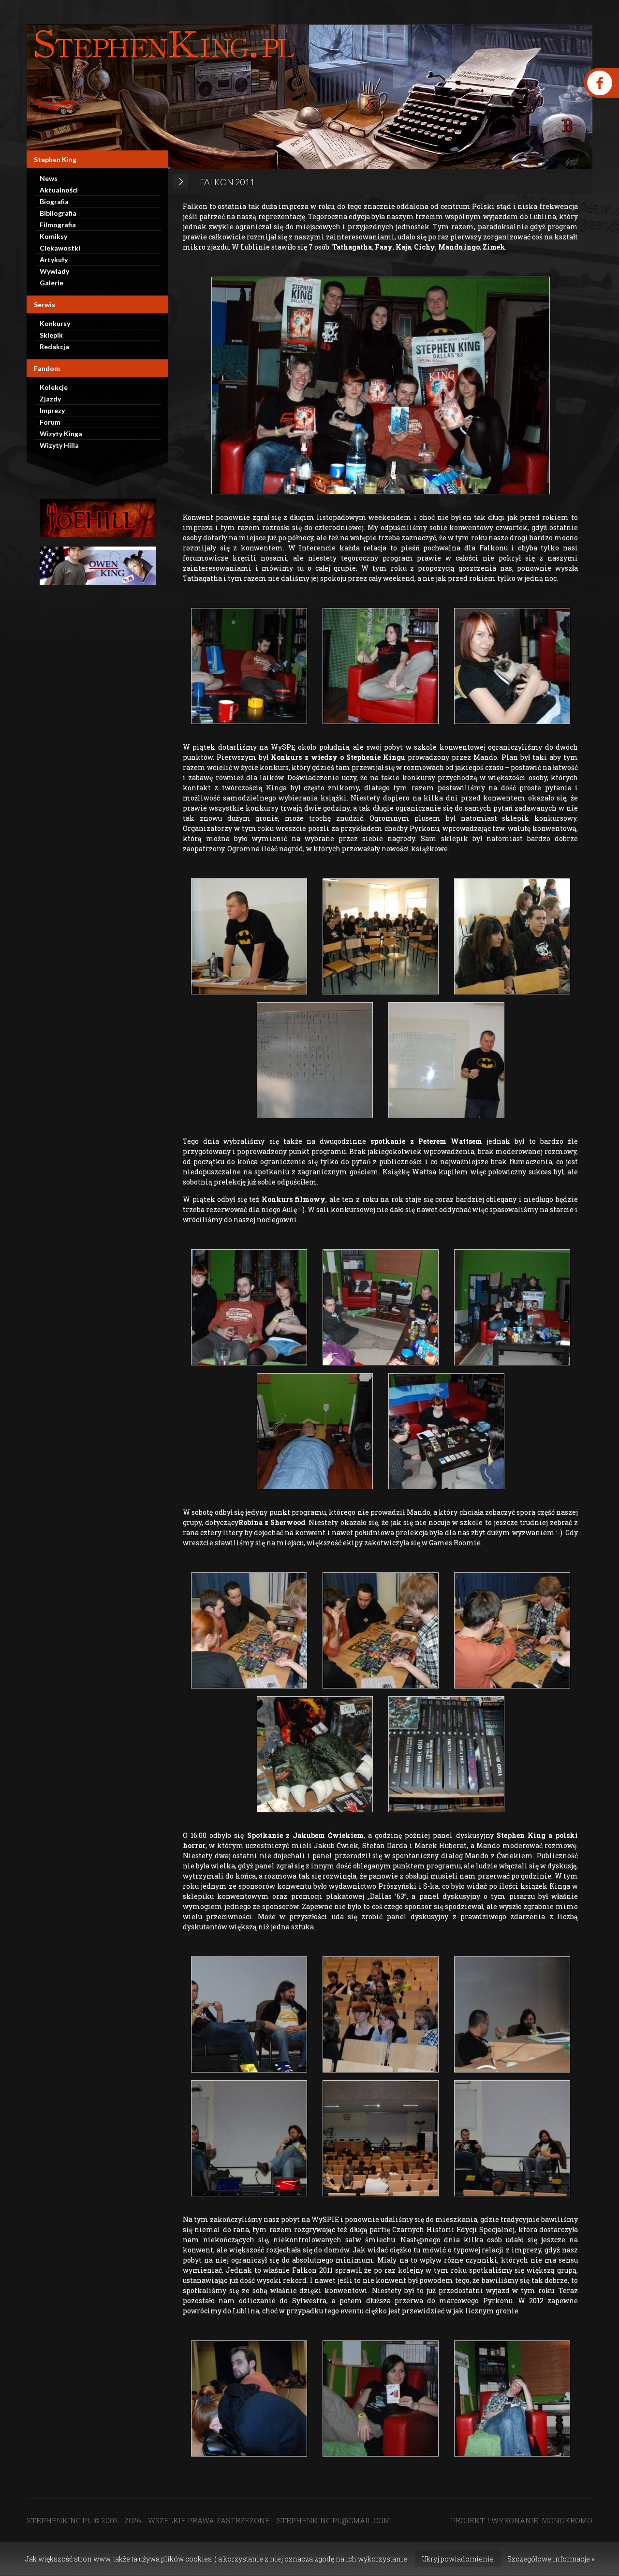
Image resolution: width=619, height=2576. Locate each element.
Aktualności (59, 190)
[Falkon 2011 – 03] (381, 666)
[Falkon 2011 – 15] (249, 1630)
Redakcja (54, 347)
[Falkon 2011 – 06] (381, 936)
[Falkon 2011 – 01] (381, 385)
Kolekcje (54, 387)
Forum (50, 422)
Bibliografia (58, 213)
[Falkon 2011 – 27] (381, 2398)
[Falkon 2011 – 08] (315, 1060)
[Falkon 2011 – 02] (249, 666)
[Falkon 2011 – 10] (249, 1307)
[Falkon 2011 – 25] (512, 2138)
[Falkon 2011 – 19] (446, 1754)
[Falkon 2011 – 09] (446, 1060)
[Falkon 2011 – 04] (512, 666)
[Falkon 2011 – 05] (249, 936)
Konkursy (55, 323)
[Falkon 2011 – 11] (381, 1307)
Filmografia (58, 225)
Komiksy (53, 236)
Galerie (52, 283)
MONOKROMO (567, 2520)
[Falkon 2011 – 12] (512, 1307)
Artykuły (54, 259)
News (49, 178)
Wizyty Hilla (59, 445)
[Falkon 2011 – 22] (512, 2014)
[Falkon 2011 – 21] (381, 2014)
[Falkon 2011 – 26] (249, 2398)
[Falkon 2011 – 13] (315, 1431)
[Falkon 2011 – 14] (446, 1431)
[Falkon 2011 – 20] (249, 2014)
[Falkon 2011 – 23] (249, 2138)
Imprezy (52, 410)
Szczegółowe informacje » (551, 2559)
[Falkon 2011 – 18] (315, 1754)
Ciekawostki (60, 248)
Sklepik (51, 335)
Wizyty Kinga (61, 434)
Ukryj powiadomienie (458, 2559)
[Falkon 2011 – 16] (381, 1630)
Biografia (54, 201)
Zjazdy (50, 399)
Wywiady (54, 271)
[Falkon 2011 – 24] (381, 2138)
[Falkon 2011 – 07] (512, 936)
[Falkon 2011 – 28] (512, 2398)
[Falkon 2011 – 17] (512, 1630)
